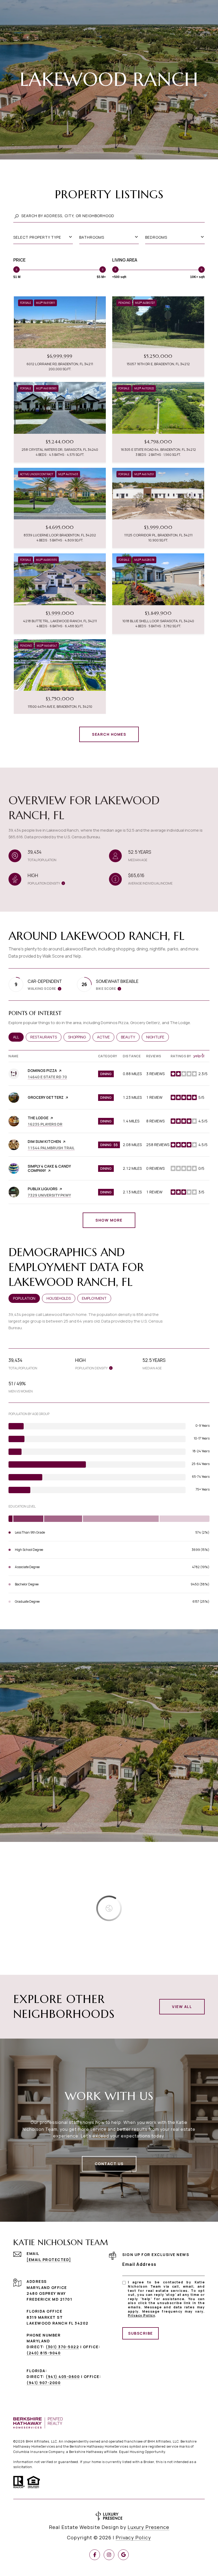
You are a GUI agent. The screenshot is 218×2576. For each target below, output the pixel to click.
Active (106, 1037)
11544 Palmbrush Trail (51, 1148)
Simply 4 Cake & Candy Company (49, 1168)
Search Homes (109, 734)
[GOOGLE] (123, 2555)
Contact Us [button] (109, 2164)
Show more (109, 1220)
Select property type (37, 237)
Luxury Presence (148, 2527)
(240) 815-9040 (44, 2353)
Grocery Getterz (46, 1097)
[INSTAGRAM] (109, 2555)
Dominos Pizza (42, 1070)
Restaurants (46, 1037)
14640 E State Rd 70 (47, 1077)
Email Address (139, 2264)
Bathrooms (92, 237)
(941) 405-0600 (63, 2377)
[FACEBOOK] (95, 2555)
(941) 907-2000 (44, 2383)
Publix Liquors (43, 1189)
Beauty (130, 1037)
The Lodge (38, 1118)
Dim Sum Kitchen (44, 1141)
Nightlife (158, 1037)
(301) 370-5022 (62, 2347)
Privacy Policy (141, 2315)
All (18, 1037)
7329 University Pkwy (49, 1195)
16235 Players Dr (45, 1124)
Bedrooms (156, 237)
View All (182, 2007)
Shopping (79, 1037)
